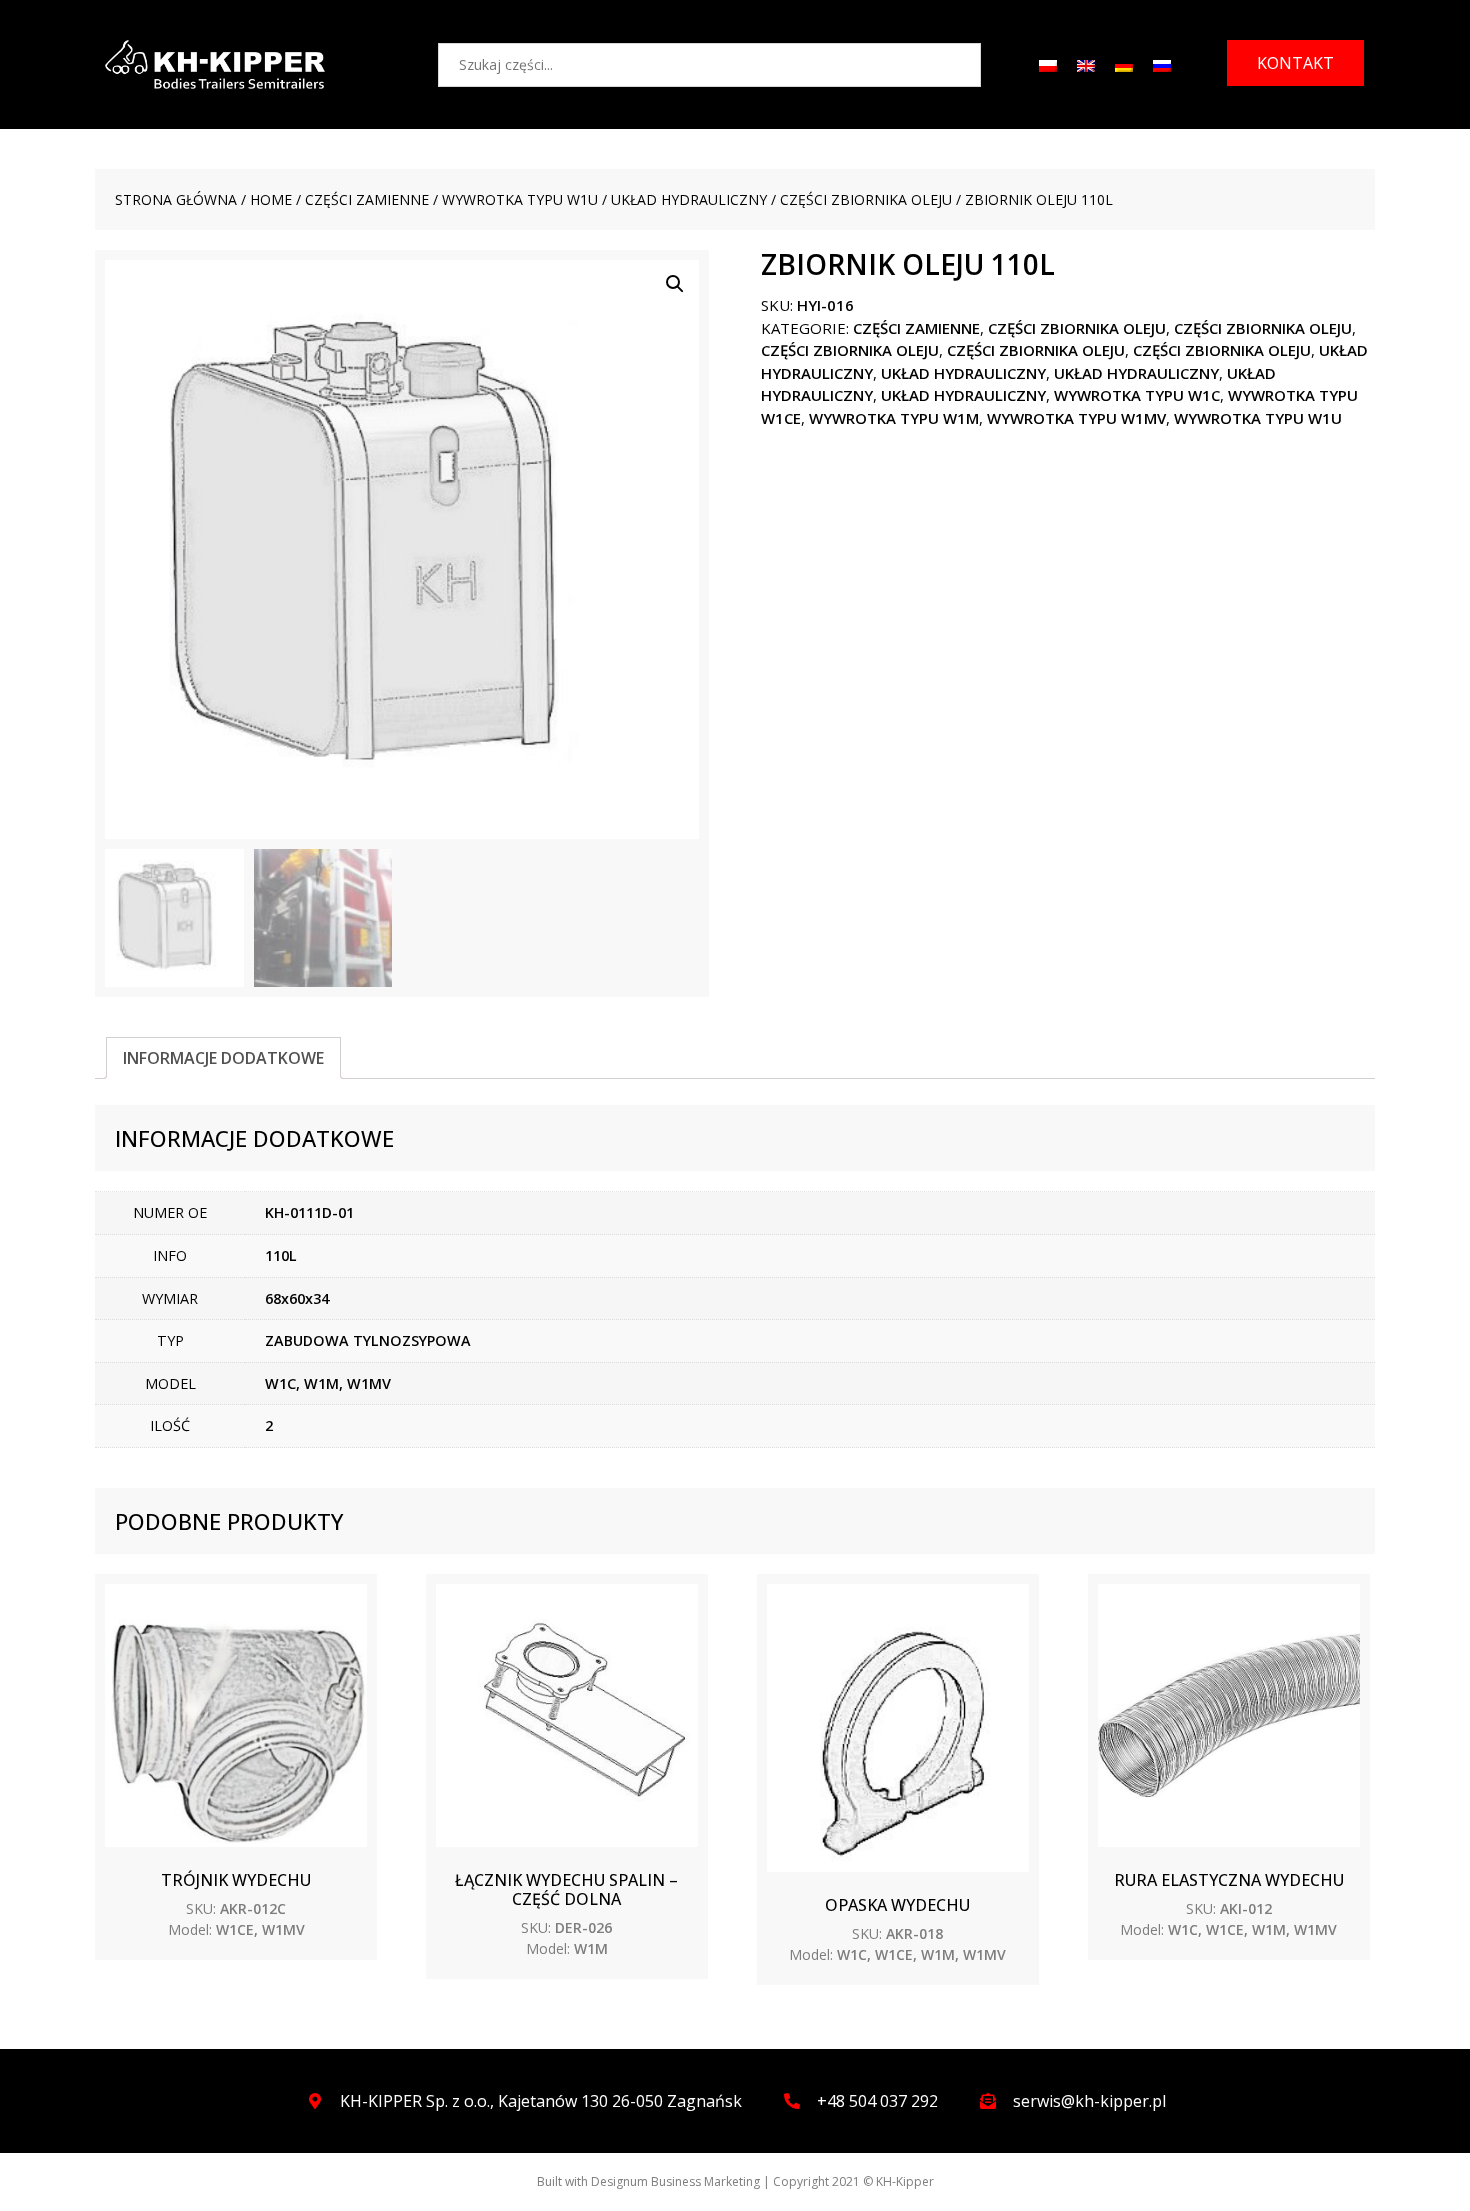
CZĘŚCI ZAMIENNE (367, 199)
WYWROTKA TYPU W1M (894, 418)
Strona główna (176, 199)
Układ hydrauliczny (689, 199)
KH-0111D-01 (309, 1212)
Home (271, 199)
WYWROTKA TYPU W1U (520, 199)
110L (281, 1255)
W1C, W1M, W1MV (328, 1383)
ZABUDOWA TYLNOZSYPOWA (368, 1340)
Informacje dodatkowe (223, 1058)
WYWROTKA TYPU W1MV (1076, 418)
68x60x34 (297, 1298)
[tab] (223, 1058)
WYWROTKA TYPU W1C (1137, 395)
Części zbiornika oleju (866, 199)
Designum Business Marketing (675, 2181)
